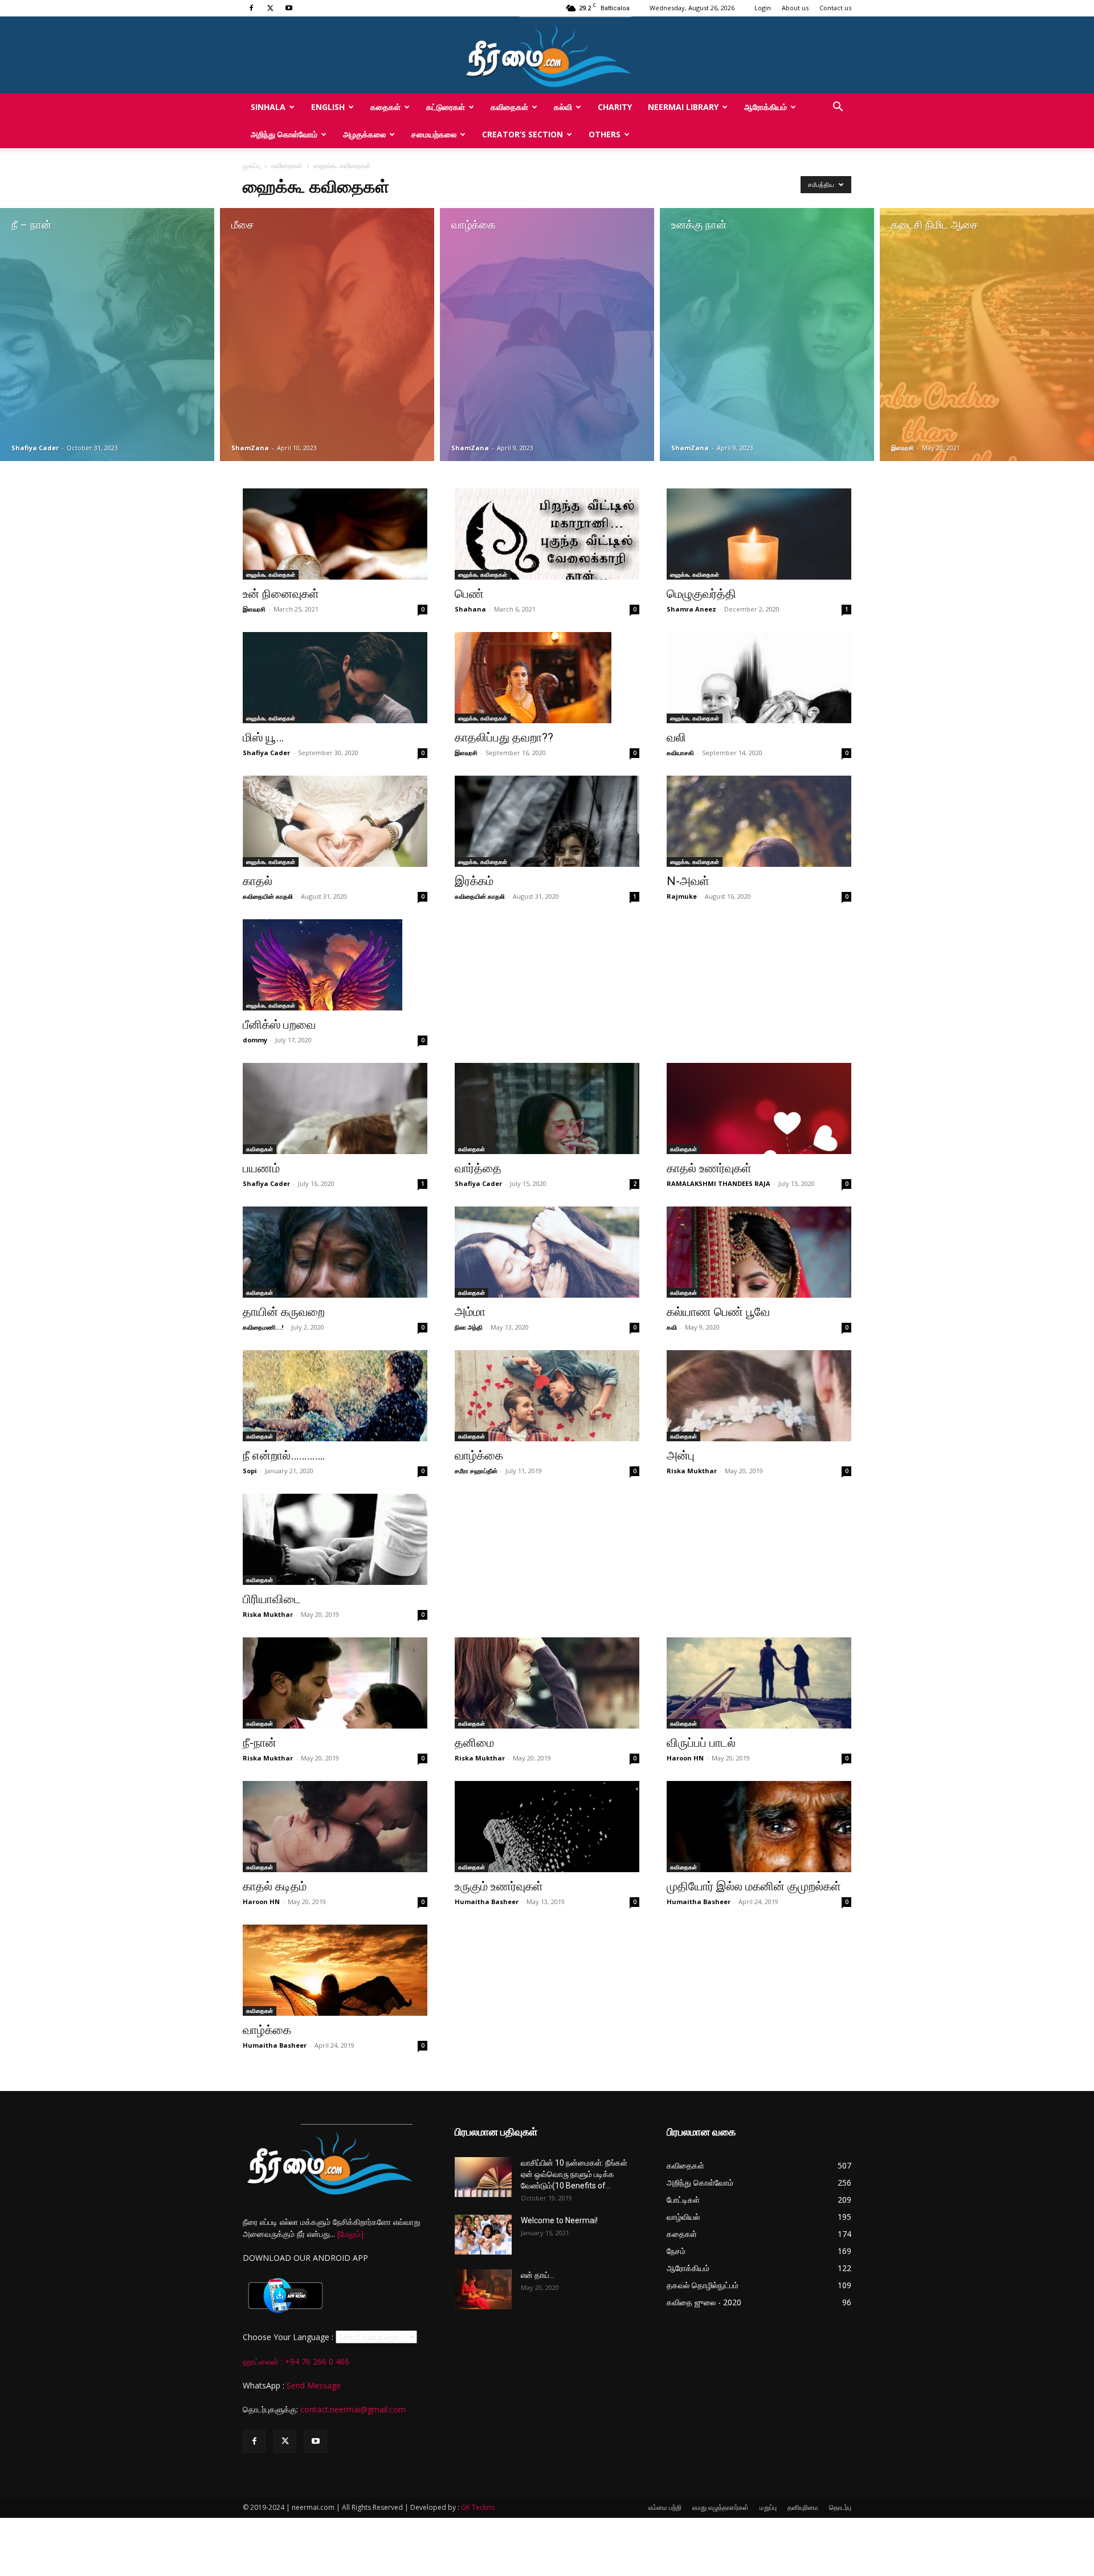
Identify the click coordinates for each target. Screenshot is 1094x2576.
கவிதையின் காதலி (268, 896)
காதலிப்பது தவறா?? (504, 737)
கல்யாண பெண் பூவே (718, 1312)
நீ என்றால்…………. (284, 1456)
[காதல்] (335, 821)
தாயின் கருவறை (284, 1312)
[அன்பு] (759, 1396)
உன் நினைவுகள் (281, 594)
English (328, 107)
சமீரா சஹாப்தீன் (476, 1471)
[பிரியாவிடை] (335, 1539)
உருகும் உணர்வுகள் (499, 1886)
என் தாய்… (538, 2275)
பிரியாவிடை (272, 1599)
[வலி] (759, 678)
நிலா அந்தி (469, 1327)
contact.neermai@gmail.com (353, 2409)
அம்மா (470, 1312)
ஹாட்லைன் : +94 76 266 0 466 (296, 2361)
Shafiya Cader (35, 448)
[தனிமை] (547, 1683)
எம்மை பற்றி (665, 2507)
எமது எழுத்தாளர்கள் (721, 2507)
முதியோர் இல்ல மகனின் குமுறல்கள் (754, 1886)
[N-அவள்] (759, 821)
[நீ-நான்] (335, 1683)
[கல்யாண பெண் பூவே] (759, 1252)
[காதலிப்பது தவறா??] (547, 678)
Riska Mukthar (692, 1471)
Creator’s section (522, 134)
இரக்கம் (474, 881)
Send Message (314, 2385)
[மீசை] (327, 335)
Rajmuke (682, 896)
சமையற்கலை (434, 134)
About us (795, 8)
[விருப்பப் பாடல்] (759, 1683)
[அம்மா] (547, 1252)
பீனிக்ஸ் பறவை (279, 1025)
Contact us (835, 8)
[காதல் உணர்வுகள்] (759, 1108)
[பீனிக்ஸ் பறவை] (335, 965)
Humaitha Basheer (487, 1902)
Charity (615, 107)
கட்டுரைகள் (446, 107)
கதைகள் (385, 107)
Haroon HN (685, 1758)
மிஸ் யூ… (263, 737)
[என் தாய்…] (483, 2289)
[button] (838, 108)
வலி (676, 737)
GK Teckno (478, 2507)
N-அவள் (688, 881)
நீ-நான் (260, 1743)
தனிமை (474, 1743)
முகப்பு (252, 166)
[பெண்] (547, 534)
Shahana (470, 609)
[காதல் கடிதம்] (335, 1827)
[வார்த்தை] (547, 1108)
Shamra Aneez (691, 609)
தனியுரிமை (803, 2507)
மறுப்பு (768, 2507)
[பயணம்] (335, 1108)
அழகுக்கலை (364, 134)
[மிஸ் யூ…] (335, 678)
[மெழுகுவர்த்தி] (759, 534)
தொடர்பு (840, 2507)
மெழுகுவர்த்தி (701, 594)
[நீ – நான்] (107, 335)
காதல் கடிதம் (275, 1886)
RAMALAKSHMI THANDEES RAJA (719, 1183)
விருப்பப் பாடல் (701, 1743)
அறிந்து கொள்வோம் (284, 134)
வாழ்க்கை (479, 1456)
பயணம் (261, 1168)
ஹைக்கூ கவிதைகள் (271, 574)
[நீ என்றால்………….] (335, 1396)
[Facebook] (251, 8)
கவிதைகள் (509, 107)
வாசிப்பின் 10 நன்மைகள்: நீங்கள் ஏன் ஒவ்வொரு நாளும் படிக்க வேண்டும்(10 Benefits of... (574, 2174)
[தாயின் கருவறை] (335, 1252)
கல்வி (563, 107)
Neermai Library (683, 107)
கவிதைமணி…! (263, 1327)
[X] (270, 8)
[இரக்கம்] (547, 821)
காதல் (258, 881)
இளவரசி (903, 448)
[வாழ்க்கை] (547, 335)
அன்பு (681, 1456)
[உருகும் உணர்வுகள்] (547, 1827)
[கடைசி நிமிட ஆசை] (987, 335)
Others (605, 134)
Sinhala (268, 107)
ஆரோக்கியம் (766, 107)
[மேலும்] (350, 2234)
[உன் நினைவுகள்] (335, 534)
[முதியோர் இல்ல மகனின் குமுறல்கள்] (759, 1827)
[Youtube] (289, 8)
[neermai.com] (547, 55)
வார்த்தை (478, 1168)
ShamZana (250, 448)
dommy (255, 1040)
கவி (672, 1327)
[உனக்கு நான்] (767, 335)
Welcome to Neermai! (559, 2220)
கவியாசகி (680, 753)
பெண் (469, 594)
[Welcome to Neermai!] (483, 2235)
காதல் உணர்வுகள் (709, 1168)
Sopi (250, 1471)
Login (763, 8)
